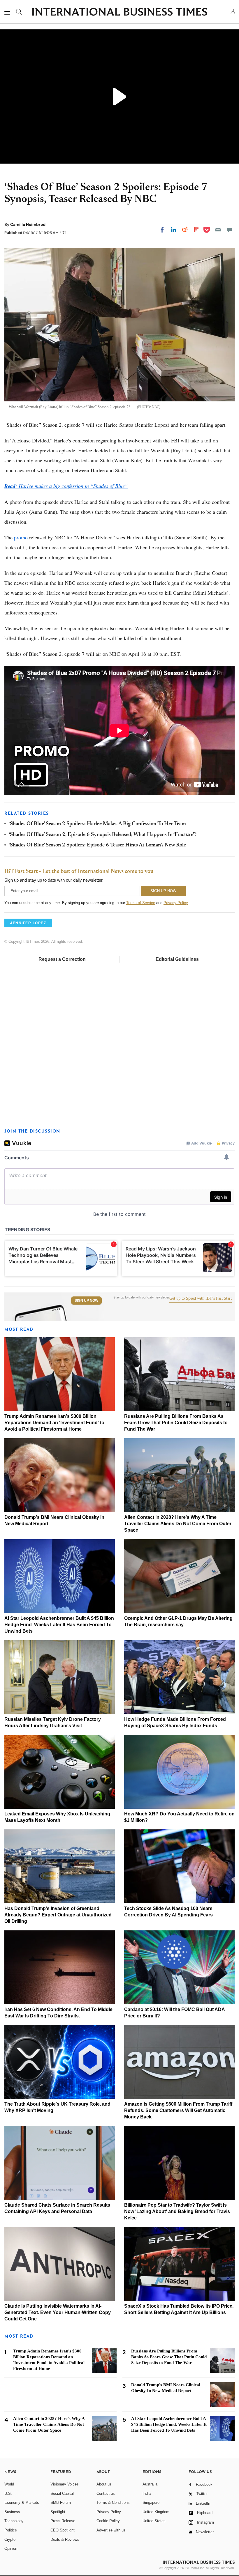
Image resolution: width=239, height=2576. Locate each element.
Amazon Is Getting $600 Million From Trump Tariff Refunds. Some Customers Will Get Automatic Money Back (178, 2110)
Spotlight (58, 2512)
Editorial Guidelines (177, 959)
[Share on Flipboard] (196, 230)
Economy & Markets (22, 2503)
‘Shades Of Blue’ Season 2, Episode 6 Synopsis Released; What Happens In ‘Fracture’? (103, 835)
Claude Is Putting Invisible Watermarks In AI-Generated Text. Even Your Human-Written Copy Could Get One (58, 2312)
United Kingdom (156, 2512)
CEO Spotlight (63, 2530)
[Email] (218, 230)
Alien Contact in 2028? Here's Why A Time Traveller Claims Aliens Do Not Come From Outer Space (178, 1524)
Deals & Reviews (65, 2539)
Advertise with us (111, 2530)
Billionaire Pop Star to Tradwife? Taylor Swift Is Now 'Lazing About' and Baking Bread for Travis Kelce (177, 2211)
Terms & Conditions (113, 2503)
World (9, 2484)
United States (154, 2521)
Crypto (10, 2539)
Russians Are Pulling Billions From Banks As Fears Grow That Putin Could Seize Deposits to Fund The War (176, 1423)
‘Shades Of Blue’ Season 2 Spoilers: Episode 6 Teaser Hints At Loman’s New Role (97, 845)
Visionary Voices (65, 2484)
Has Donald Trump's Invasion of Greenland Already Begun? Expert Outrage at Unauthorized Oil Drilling (58, 1915)
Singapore (151, 2503)
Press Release (63, 2521)
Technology (14, 2521)
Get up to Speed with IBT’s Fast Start (201, 1298)
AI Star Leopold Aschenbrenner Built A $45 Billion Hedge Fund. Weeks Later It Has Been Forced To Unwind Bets (59, 1625)
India (147, 2493)
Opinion (11, 2548)
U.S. (8, 2493)
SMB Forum (61, 2503)
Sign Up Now (86, 1301)
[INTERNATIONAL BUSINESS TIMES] (119, 13)
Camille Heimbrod (28, 224)
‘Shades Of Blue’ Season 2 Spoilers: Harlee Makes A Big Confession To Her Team (97, 824)
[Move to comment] (229, 230)
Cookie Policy (108, 2521)
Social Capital (62, 2493)
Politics (11, 2530)
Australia (150, 2484)
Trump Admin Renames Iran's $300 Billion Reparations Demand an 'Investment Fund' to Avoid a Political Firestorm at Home (54, 1423)
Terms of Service (141, 903)
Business (12, 2512)
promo (21, 537)
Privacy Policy (176, 903)
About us (104, 2484)
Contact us (106, 2493)
